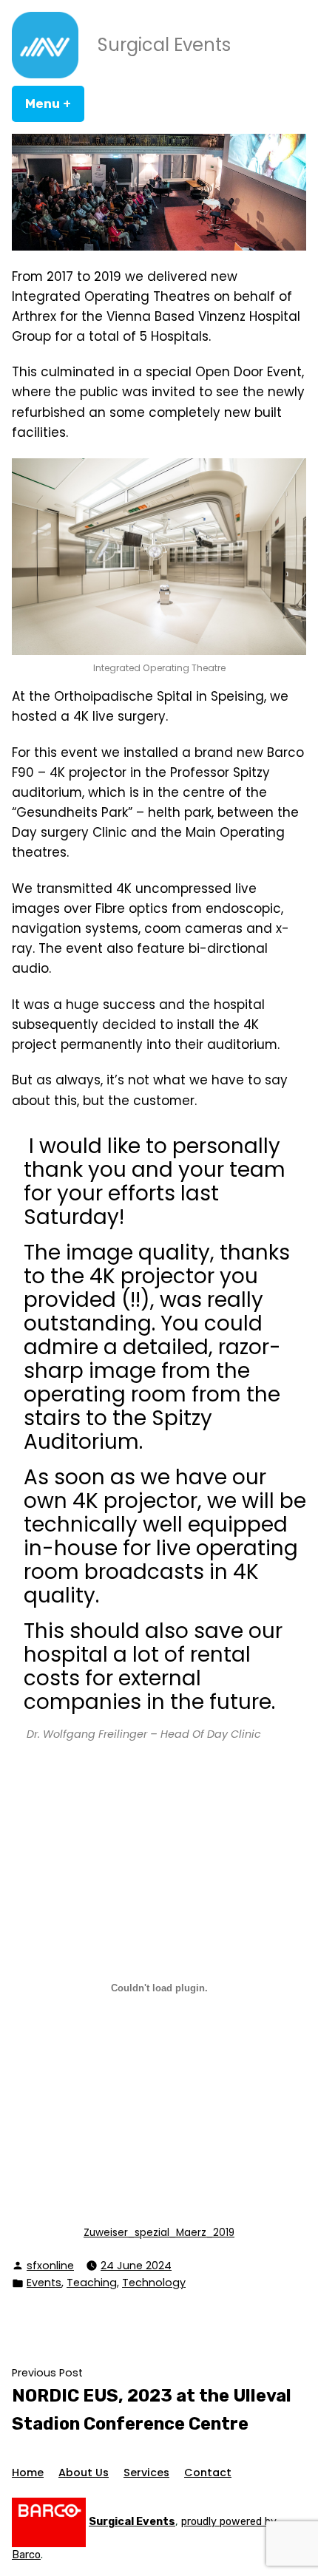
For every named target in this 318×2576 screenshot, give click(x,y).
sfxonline (50, 2266)
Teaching (92, 2283)
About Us (84, 2473)
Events (44, 2283)
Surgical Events (164, 45)
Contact (208, 2473)
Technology (154, 2283)
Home (28, 2473)
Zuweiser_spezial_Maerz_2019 (159, 2233)
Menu (55, 103)
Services (146, 2473)
